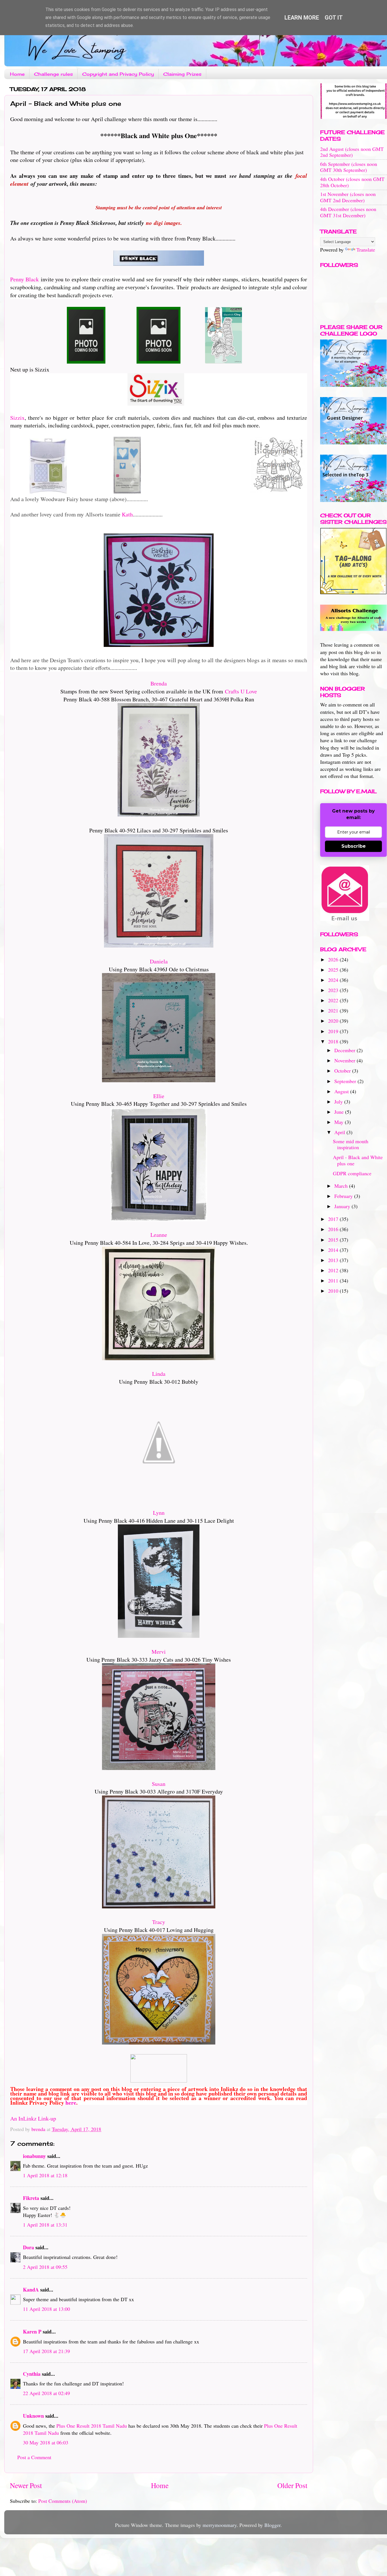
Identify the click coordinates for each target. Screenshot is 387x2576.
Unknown (33, 2416)
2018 (334, 1041)
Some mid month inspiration (351, 1144)
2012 (334, 1270)
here (71, 2103)
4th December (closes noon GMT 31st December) (348, 212)
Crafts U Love (241, 691)
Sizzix (17, 418)
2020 (334, 1021)
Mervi (159, 1652)
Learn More (302, 18)
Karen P (32, 2332)
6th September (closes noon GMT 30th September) (349, 167)
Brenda (159, 683)
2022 (334, 1000)
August (342, 1091)
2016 (334, 1229)
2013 (334, 1260)
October (343, 1071)
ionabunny (34, 2156)
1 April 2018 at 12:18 (45, 2175)
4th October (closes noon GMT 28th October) (352, 182)
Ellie (159, 1096)
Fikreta (31, 2198)
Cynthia (32, 2374)
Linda (159, 1374)
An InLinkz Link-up (33, 2118)
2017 (334, 1219)
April (340, 1132)
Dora (28, 2247)
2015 (334, 1240)
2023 (334, 990)
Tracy (159, 1922)
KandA (31, 2290)
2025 (334, 970)
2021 (334, 1010)
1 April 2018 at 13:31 (45, 2225)
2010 (334, 1291)
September (346, 1081)
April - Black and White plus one (358, 1160)
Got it (334, 18)
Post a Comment (34, 2457)
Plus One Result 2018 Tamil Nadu (92, 2426)
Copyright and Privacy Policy (118, 74)
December (345, 1050)
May (340, 1122)
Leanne (159, 1235)
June (340, 1112)
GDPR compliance (352, 1173)
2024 (334, 980)
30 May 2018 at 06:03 (46, 2442)
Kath (127, 514)
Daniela (159, 961)
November (345, 1060)
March (342, 1186)
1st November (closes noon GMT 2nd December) (348, 197)
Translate (366, 250)
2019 (334, 1031)
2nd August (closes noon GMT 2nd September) (352, 152)
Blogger (272, 2525)
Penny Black (25, 279)
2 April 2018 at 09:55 (45, 2267)
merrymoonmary (220, 2525)
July (339, 1102)
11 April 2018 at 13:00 (46, 2309)
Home (17, 74)
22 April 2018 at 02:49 (46, 2393)
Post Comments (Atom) (63, 2501)
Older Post (292, 2485)
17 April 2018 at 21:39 (46, 2351)
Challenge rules (53, 74)
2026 (334, 959)
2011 (334, 1280)
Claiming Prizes (182, 74)
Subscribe (354, 846)
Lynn (159, 1513)
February (344, 1196)
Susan (159, 1784)
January (343, 1206)
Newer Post (26, 2485)
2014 (334, 1250)
